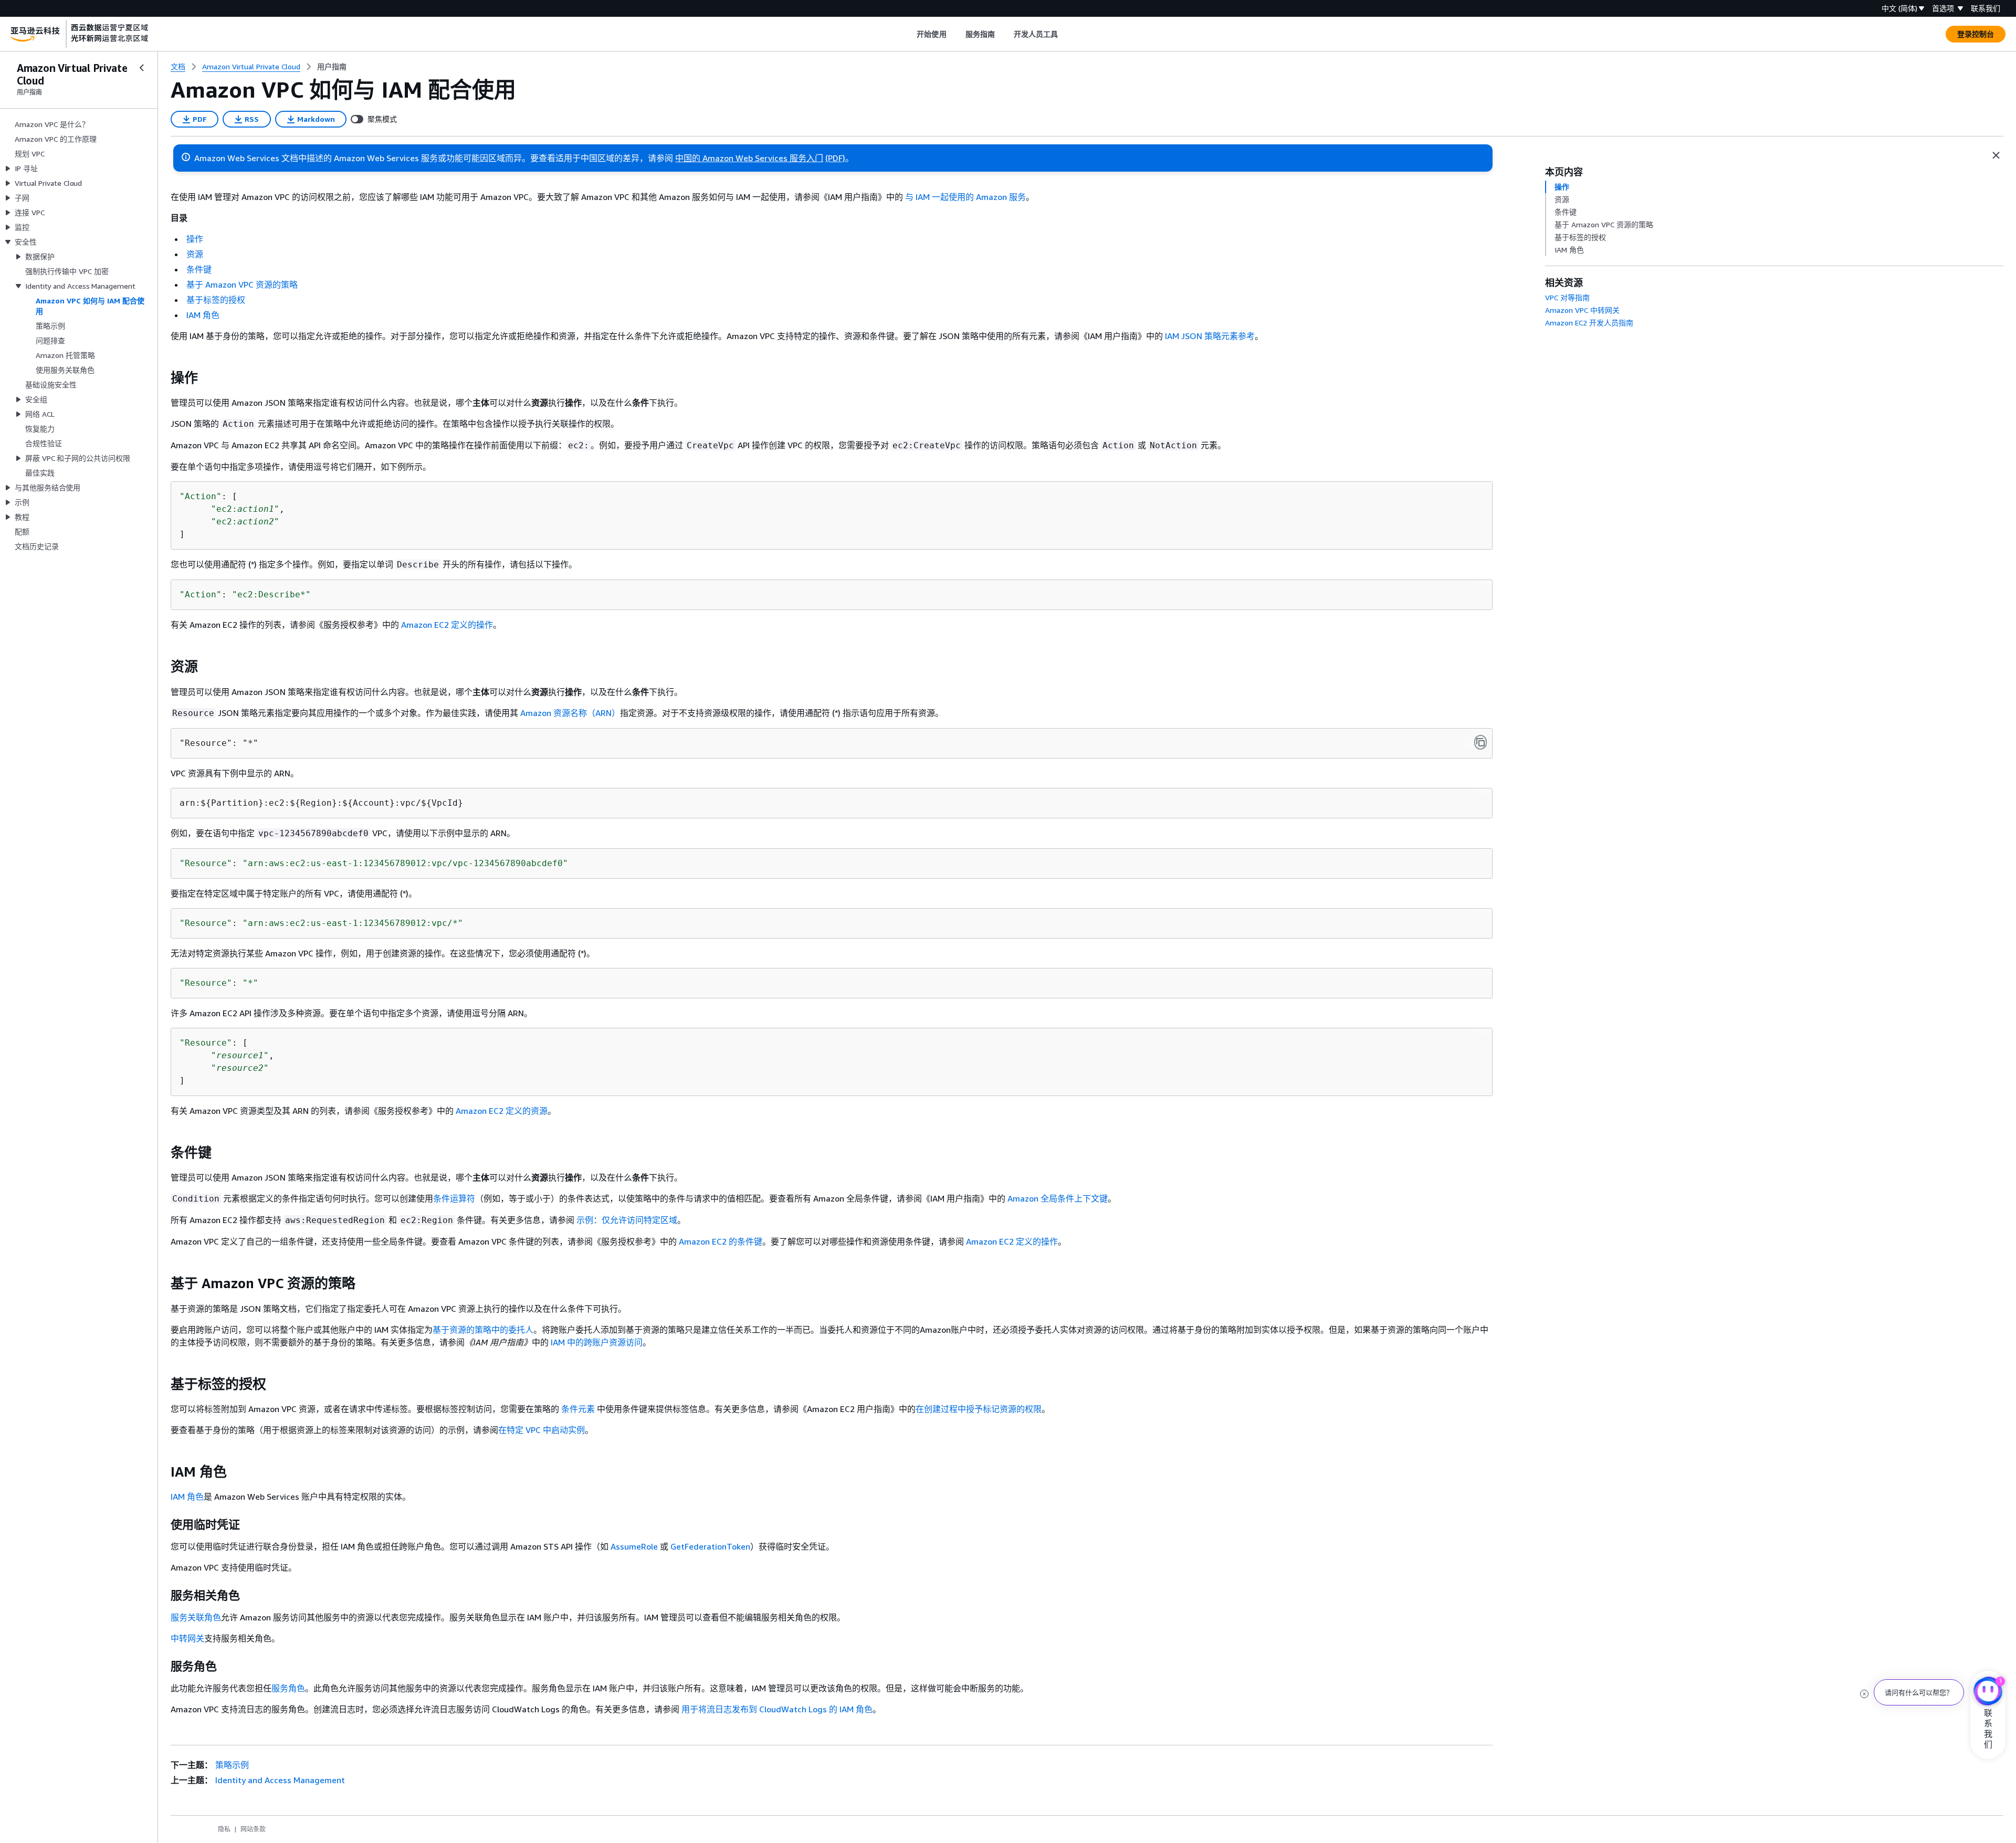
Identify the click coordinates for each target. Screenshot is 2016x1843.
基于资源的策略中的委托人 (483, 1330)
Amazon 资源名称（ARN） (570, 713)
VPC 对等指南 (1567, 297)
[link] (332, 67)
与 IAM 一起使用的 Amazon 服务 (965, 197)
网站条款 (253, 1829)
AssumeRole (634, 1546)
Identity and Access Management (280, 1780)
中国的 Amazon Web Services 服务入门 (749, 158)
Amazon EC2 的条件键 (721, 1241)
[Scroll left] (909, 34)
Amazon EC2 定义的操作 (447, 625)
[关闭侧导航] (142, 68)
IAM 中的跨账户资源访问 (597, 1342)
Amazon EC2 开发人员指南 (1589, 323)
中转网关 (187, 1638)
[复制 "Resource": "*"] (1480, 742)
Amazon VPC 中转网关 (1582, 310)
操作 (195, 239)
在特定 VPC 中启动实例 (542, 1430)
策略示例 (232, 1765)
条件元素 (579, 1409)
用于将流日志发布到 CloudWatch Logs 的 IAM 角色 (777, 1709)
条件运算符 (454, 1198)
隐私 (224, 1829)
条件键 (199, 269)
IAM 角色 (203, 315)
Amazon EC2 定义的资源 (502, 1111)
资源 (195, 254)
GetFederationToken (710, 1546)
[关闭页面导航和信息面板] (1996, 155)
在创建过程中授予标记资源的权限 (979, 1409)
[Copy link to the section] (162, 378)
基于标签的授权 (216, 300)
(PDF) (835, 158)
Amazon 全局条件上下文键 (1058, 1198)
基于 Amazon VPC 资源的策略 (242, 285)
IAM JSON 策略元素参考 (1210, 336)
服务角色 (288, 1688)
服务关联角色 (196, 1617)
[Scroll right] (1066, 34)
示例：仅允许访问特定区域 (627, 1220)
